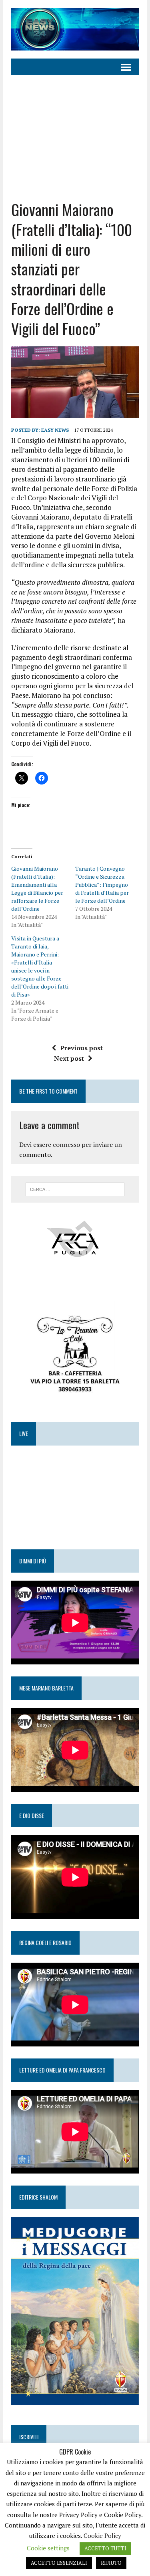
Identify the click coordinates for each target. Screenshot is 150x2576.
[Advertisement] (75, 137)
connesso (66, 1144)
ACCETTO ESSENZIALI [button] (59, 2563)
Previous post (81, 1048)
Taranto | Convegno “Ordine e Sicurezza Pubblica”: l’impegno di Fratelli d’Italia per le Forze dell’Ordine (102, 885)
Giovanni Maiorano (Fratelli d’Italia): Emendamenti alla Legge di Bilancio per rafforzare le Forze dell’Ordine (37, 889)
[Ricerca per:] (75, 1189)
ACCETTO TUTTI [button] (105, 2548)
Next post (69, 1058)
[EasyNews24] (75, 29)
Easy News (55, 430)
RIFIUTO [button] (111, 2563)
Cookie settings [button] (48, 2548)
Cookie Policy (102, 2536)
